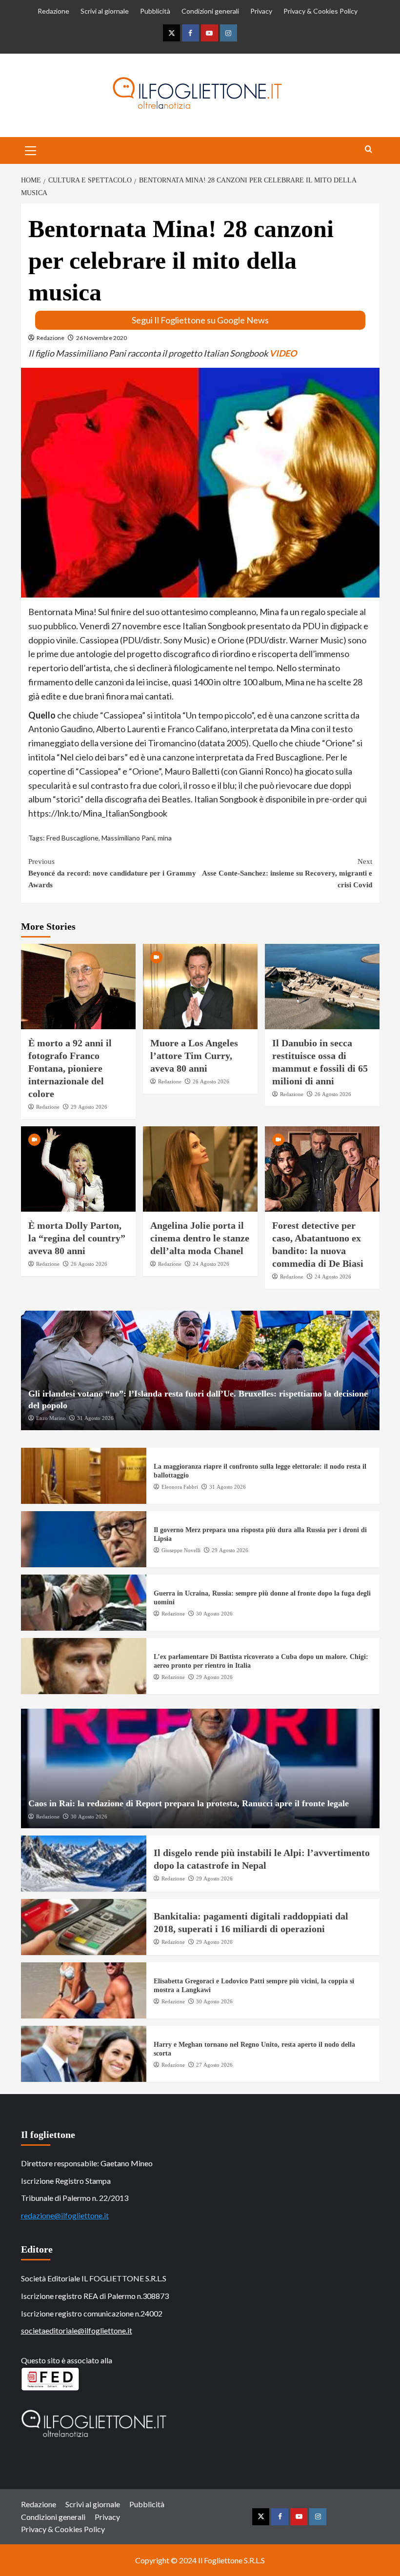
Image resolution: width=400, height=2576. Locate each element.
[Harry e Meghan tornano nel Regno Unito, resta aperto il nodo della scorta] (84, 2054)
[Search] (369, 150)
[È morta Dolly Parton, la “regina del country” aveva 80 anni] (78, 1169)
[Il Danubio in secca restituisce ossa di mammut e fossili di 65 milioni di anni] (322, 987)
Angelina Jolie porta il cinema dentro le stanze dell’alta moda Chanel (200, 1238)
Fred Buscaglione (72, 838)
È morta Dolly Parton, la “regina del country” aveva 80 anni (77, 1238)
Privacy (261, 11)
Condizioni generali (210, 11)
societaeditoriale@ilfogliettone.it (77, 2330)
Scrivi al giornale (105, 11)
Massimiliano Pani (128, 838)
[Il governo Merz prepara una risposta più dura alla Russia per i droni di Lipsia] (84, 1539)
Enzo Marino (51, 1418)
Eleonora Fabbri (180, 1487)
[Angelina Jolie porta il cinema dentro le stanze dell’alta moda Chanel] (200, 1169)
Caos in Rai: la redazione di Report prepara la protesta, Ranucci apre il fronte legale (189, 1803)
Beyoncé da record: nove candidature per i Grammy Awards (112, 873)
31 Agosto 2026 (95, 1418)
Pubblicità (155, 11)
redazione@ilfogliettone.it (65, 2215)
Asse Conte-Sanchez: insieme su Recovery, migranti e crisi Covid (287, 873)
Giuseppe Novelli (181, 1550)
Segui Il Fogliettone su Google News (200, 320)
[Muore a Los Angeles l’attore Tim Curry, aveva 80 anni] (200, 987)
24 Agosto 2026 (211, 1264)
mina (165, 838)
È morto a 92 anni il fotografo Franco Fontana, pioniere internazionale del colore (70, 1068)
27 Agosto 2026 (214, 2065)
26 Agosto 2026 (211, 1081)
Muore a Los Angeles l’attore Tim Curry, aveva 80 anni (194, 1056)
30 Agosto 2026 (214, 1614)
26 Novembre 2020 (101, 338)
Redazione (53, 11)
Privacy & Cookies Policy (320, 11)
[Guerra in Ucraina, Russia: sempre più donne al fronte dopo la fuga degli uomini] (84, 1603)
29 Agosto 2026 (89, 1107)
